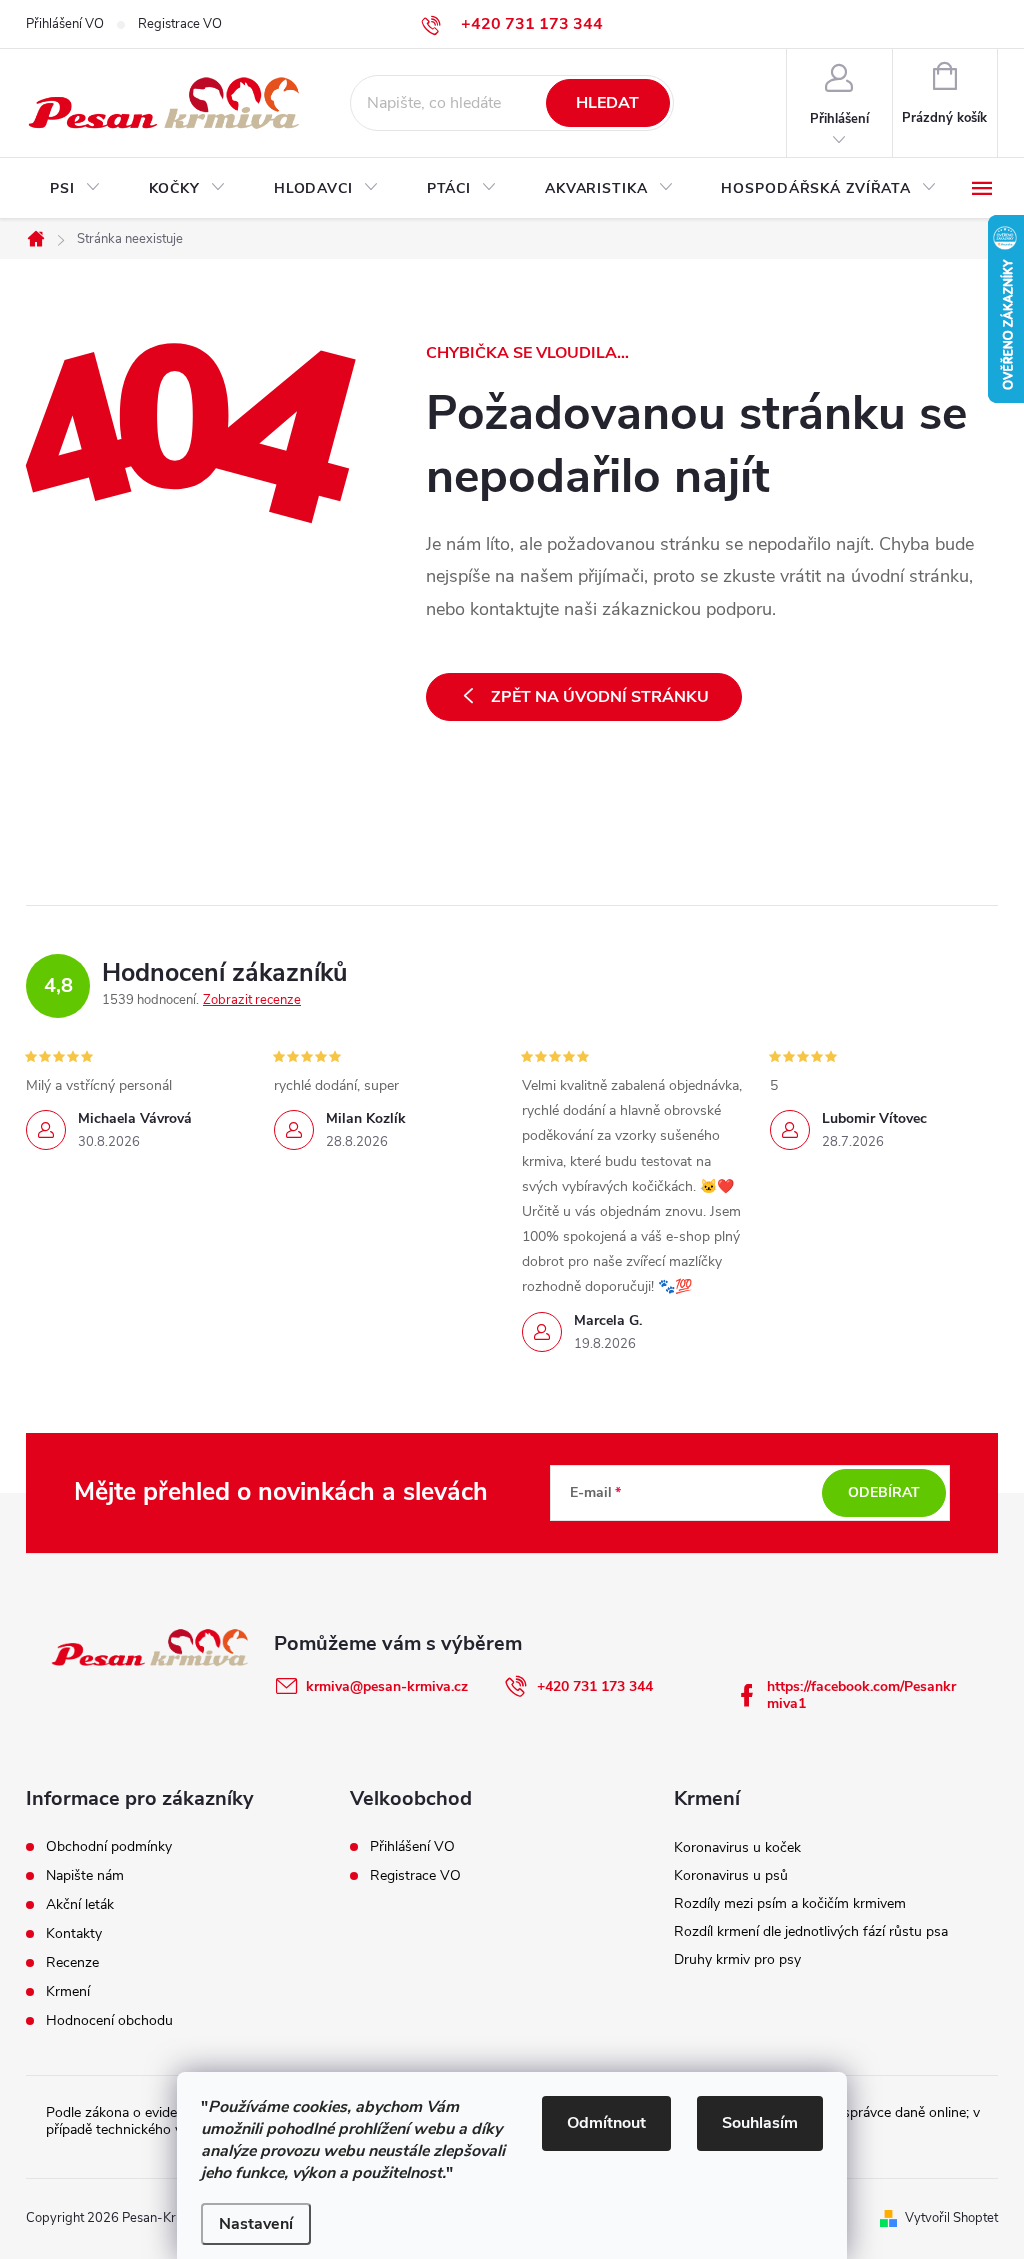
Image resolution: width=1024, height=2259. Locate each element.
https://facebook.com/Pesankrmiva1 (861, 1695)
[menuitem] (75, 189)
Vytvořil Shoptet (951, 2218)
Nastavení (256, 2224)
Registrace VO (180, 24)
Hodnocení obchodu (109, 2021)
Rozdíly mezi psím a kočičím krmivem (790, 1903)
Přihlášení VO (65, 24)
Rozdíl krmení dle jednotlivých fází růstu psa (811, 1931)
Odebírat (884, 1492)
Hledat (607, 103)
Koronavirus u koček (737, 1847)
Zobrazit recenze (252, 1000)
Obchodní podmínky (109, 1847)
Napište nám (85, 1876)
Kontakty (74, 1934)
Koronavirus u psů (731, 1875)
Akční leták (80, 1905)
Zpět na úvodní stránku (600, 697)
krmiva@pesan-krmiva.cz (387, 1686)
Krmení (68, 1992)
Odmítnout (606, 2123)
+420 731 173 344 (595, 1686)
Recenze (72, 1963)
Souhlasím (760, 2123)
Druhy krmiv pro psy (737, 1959)
